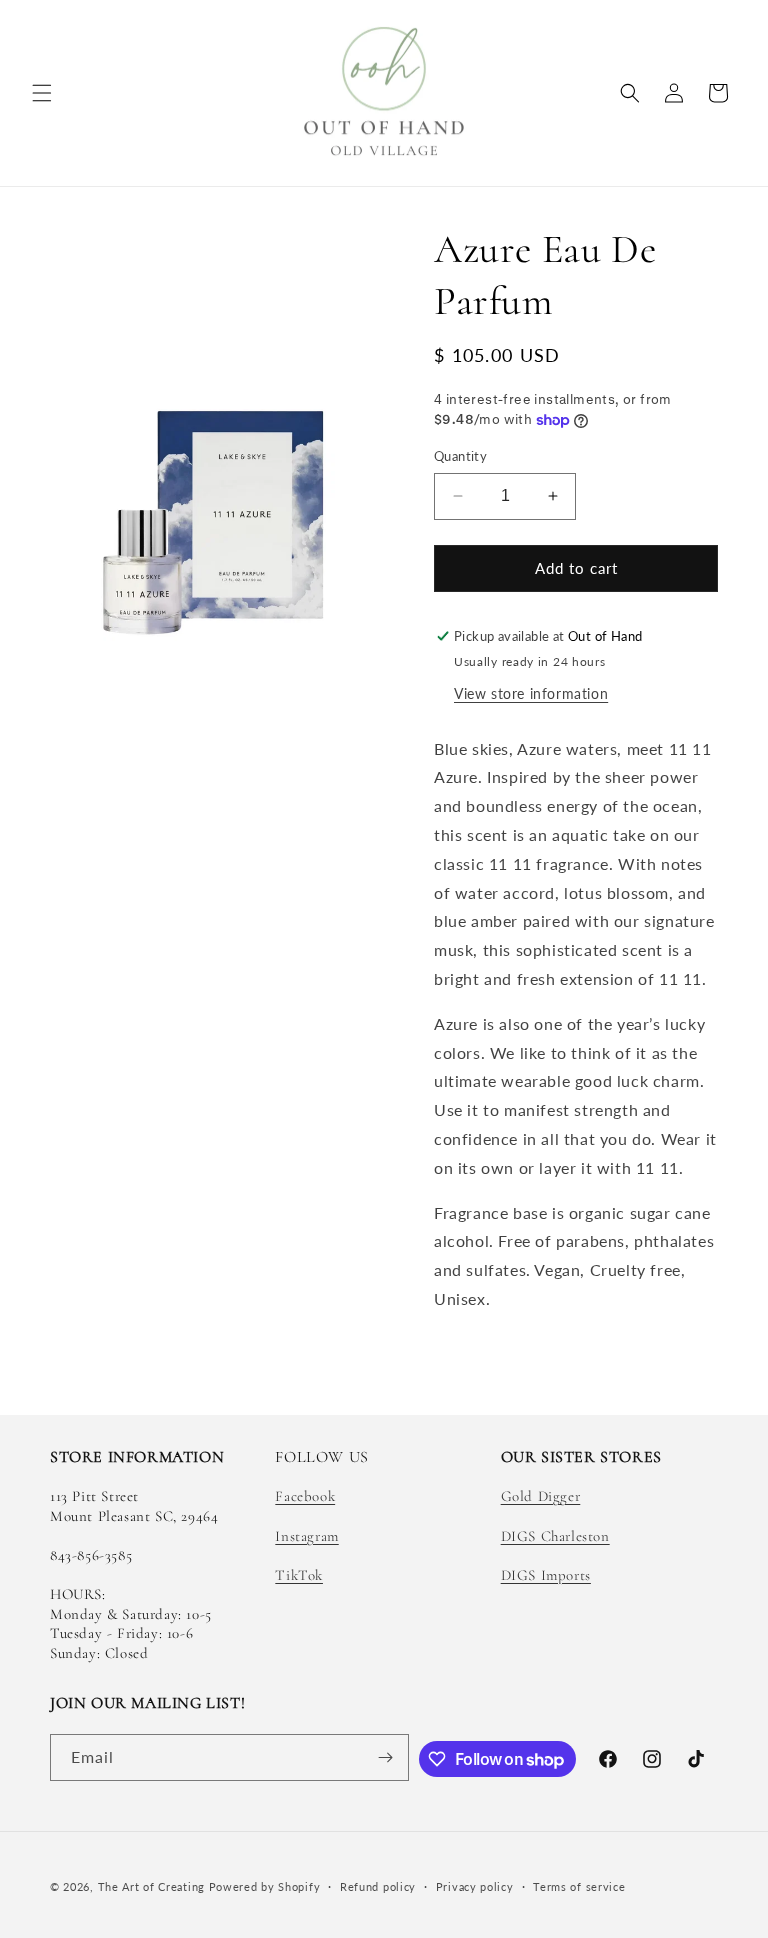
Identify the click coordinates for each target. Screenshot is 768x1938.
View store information (531, 693)
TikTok (299, 1575)
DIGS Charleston (555, 1536)
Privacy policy (475, 1886)
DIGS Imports (546, 1575)
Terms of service (579, 1886)
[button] (42, 93)
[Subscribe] (386, 1757)
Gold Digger (541, 1496)
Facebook (305, 1496)
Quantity (460, 456)
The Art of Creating (153, 1886)
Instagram (306, 1536)
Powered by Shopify (265, 1886)
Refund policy (378, 1886)
